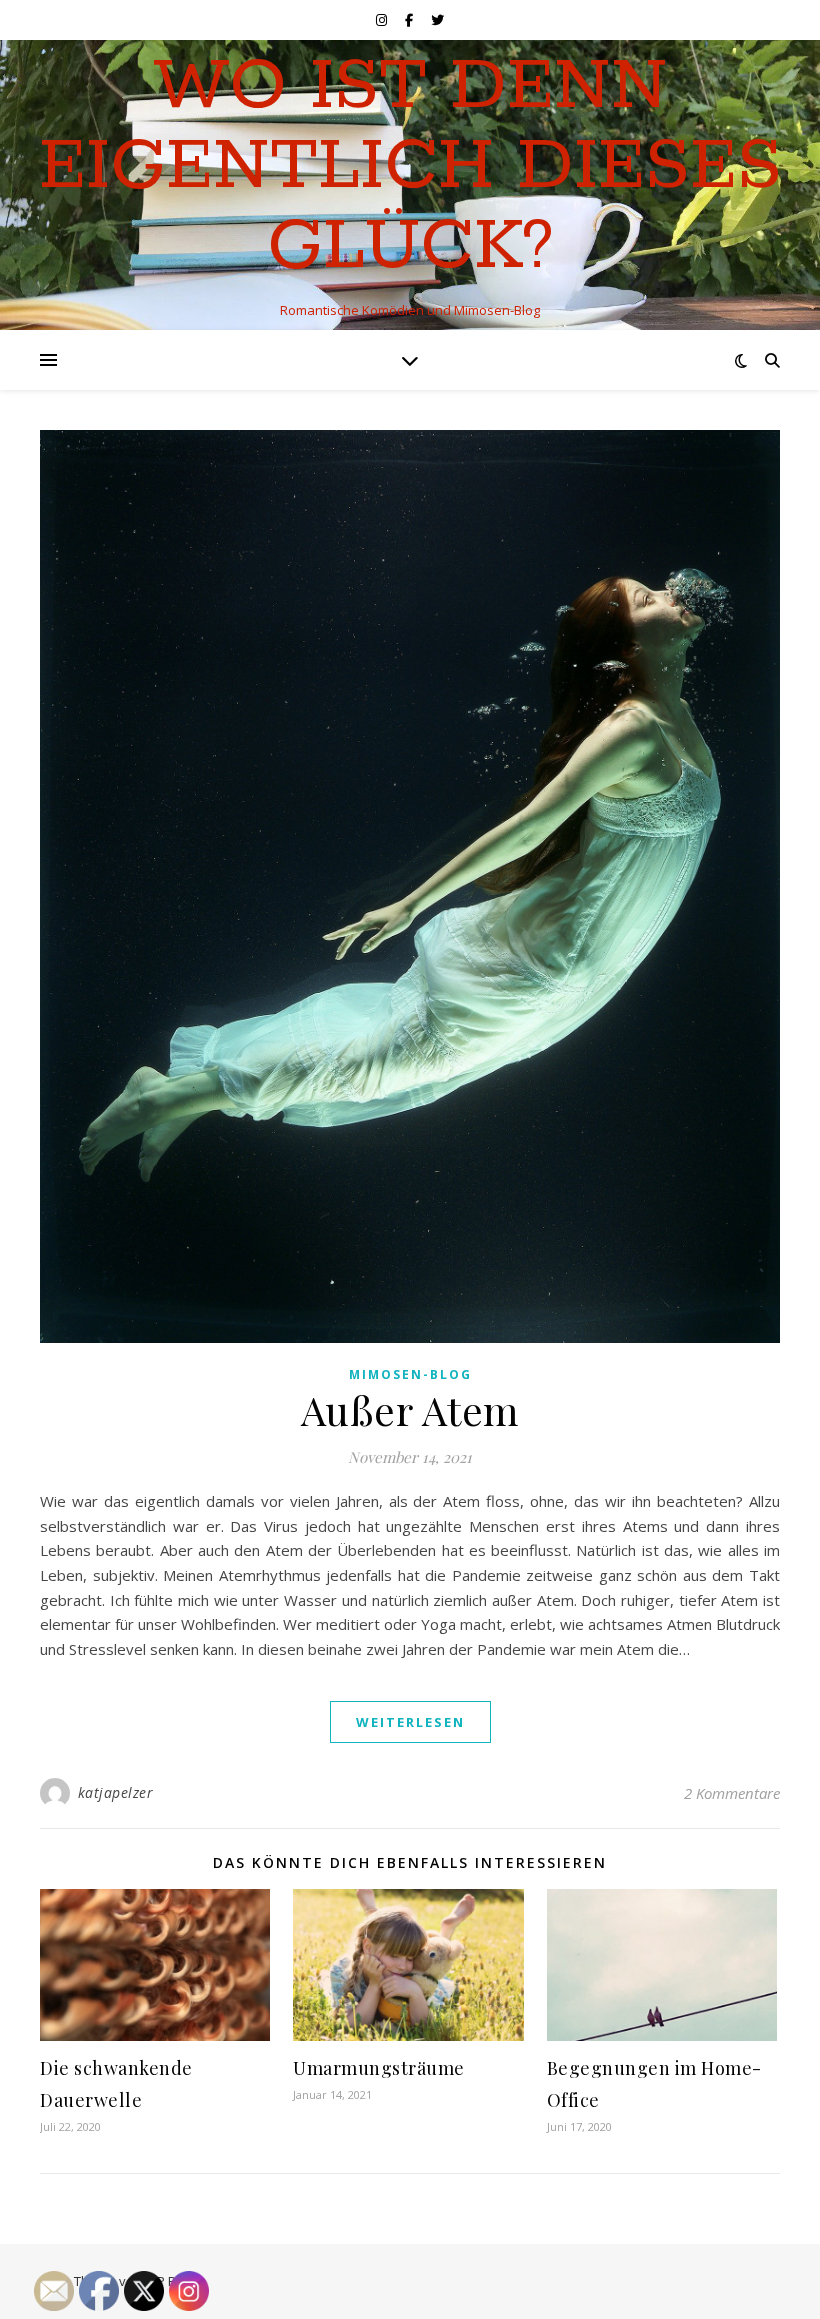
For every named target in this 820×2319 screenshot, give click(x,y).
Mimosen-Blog (410, 1374)
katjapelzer (116, 1792)
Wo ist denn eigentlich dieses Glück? (410, 168)
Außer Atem (410, 1409)
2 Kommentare (732, 1793)
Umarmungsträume (379, 2068)
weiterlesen (410, 1722)
